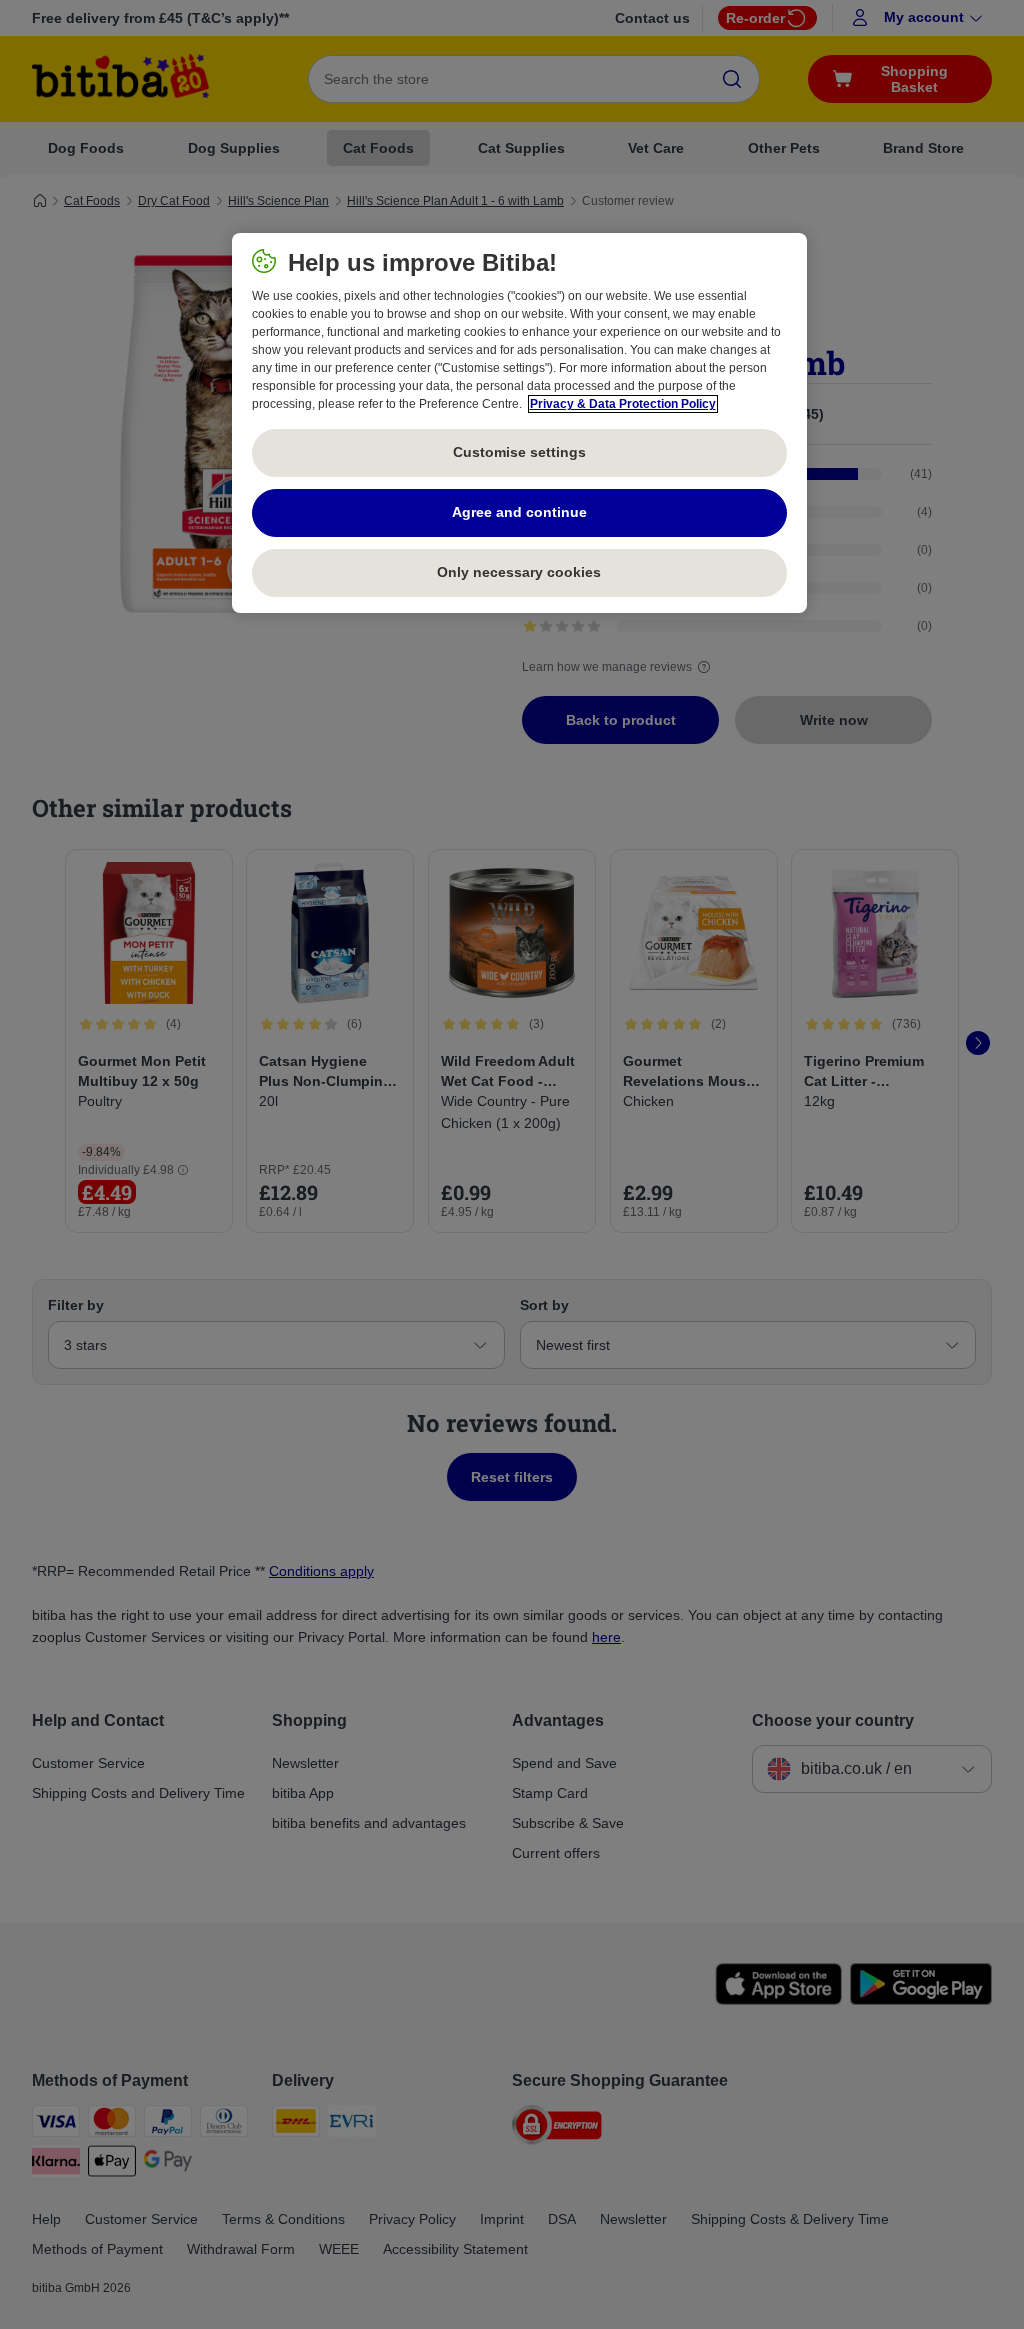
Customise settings (519, 452)
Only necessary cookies (519, 572)
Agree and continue (519, 512)
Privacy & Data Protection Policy (623, 404)
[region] (519, 423)
